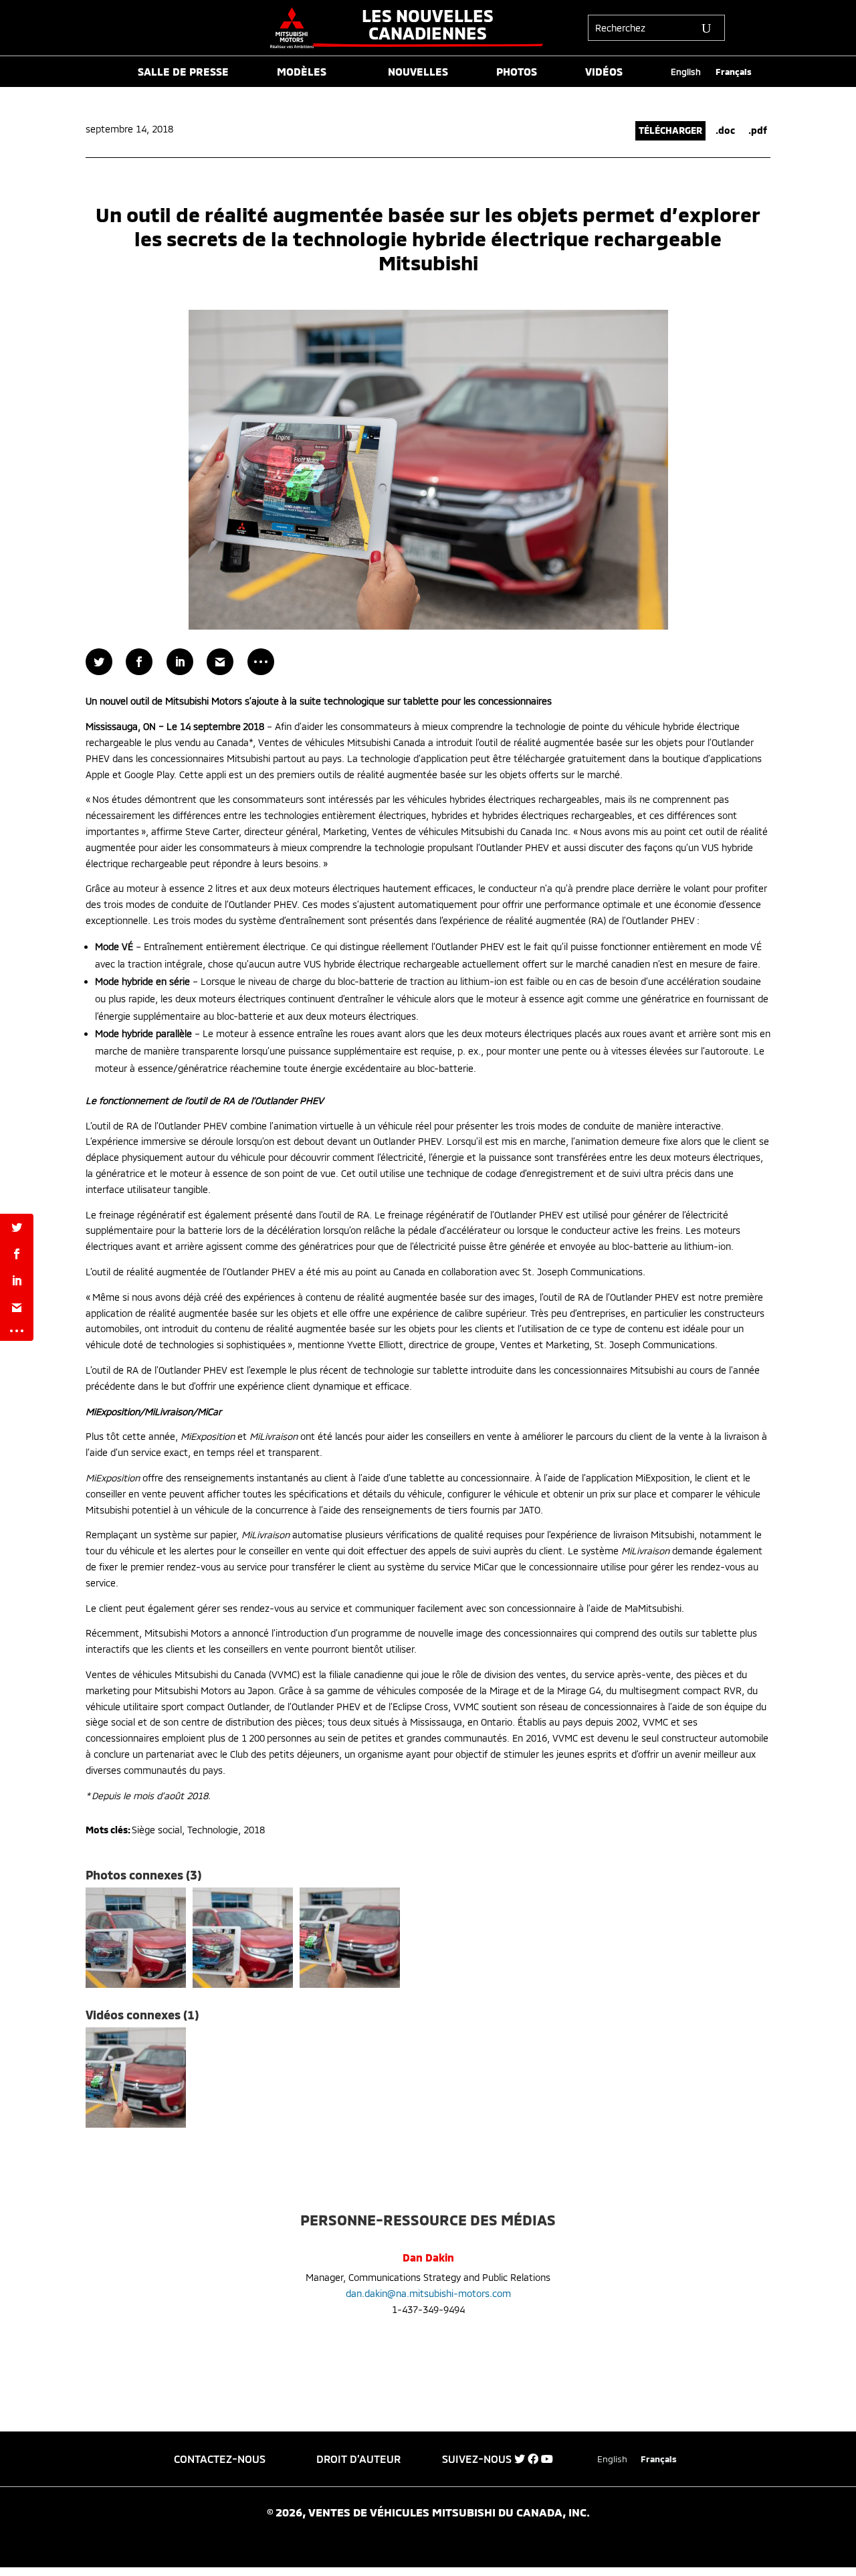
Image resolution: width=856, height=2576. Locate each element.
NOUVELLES (418, 72)
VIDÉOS (604, 72)
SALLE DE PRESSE (183, 72)
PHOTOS (517, 72)
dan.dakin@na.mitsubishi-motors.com (428, 2293)
